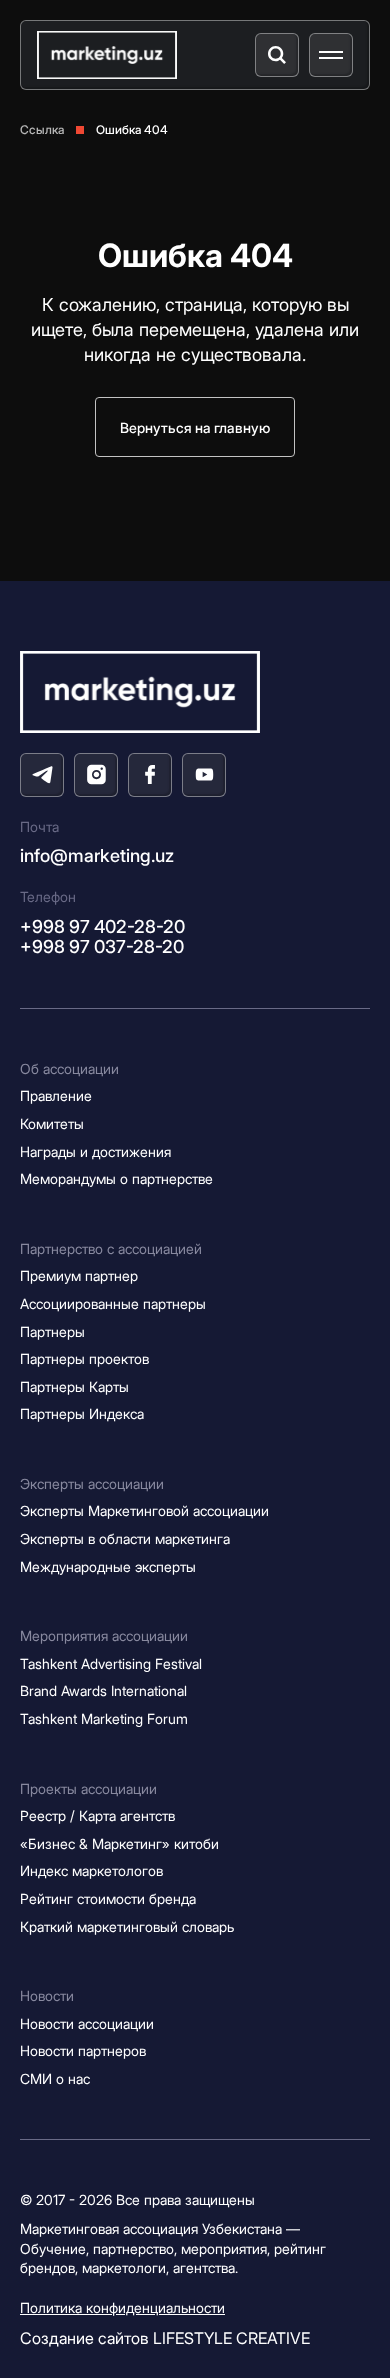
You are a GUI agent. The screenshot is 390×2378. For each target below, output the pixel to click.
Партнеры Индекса (82, 1413)
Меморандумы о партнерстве (116, 1178)
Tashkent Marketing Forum (104, 1718)
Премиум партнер (79, 1275)
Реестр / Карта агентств (97, 1815)
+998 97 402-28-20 (102, 926)
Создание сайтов (165, 2338)
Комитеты (52, 1123)
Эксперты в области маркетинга (125, 1538)
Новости (47, 1995)
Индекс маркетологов (91, 1870)
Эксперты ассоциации (92, 1483)
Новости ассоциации (87, 2023)
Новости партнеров (83, 2050)
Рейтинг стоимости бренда (108, 1898)
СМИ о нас (55, 2078)
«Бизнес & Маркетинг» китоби (119, 1843)
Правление (56, 1095)
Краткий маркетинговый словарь (127, 1926)
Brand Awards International (103, 1690)
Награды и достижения (95, 1151)
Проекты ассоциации (88, 1788)
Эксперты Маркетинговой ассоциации (144, 1510)
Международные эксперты (108, 1566)
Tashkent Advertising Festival (111, 1663)
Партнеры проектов (84, 1358)
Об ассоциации (69, 1068)
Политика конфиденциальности (122, 2307)
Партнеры (52, 1331)
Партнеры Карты (74, 1386)
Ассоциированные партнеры (113, 1303)
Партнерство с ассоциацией (111, 1248)
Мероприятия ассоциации (104, 1635)
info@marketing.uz (97, 855)
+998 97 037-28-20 (102, 946)
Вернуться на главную (195, 427)
